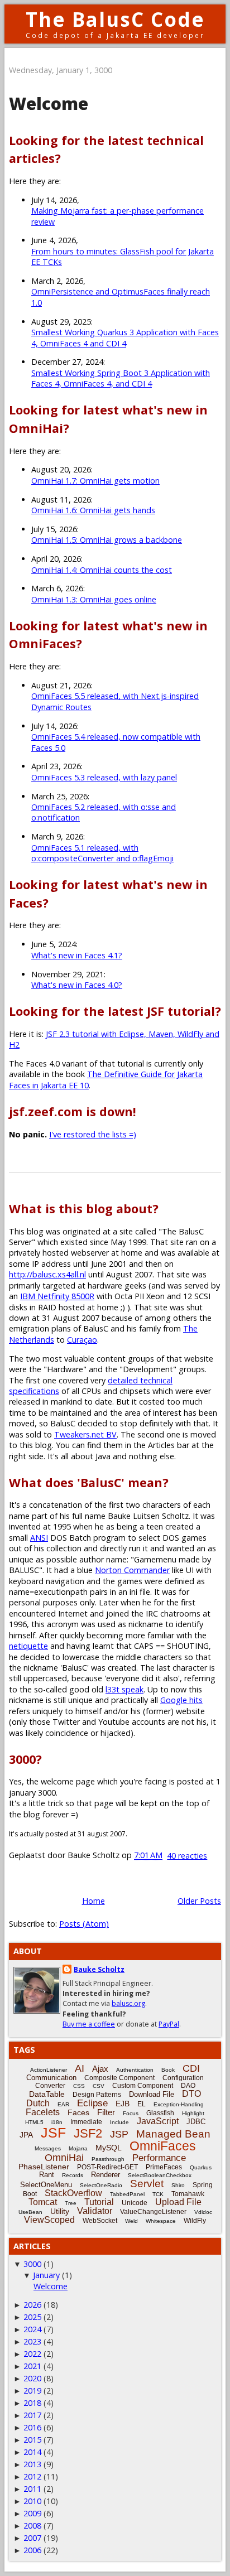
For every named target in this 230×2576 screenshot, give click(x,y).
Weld (131, 2221)
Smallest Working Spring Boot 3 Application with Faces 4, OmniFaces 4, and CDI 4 (121, 378)
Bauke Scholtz (99, 1969)
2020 (32, 2378)
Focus (131, 2113)
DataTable (47, 2094)
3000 (32, 2264)
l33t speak (124, 1689)
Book (168, 2070)
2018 (32, 2403)
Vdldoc (203, 2212)
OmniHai (64, 2158)
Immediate (86, 2122)
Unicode (135, 2203)
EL (142, 2104)
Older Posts (199, 1901)
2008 (32, 2526)
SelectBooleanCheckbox (160, 2175)
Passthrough (108, 2159)
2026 (32, 2305)
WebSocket (100, 2221)
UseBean (30, 2212)
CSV (99, 2086)
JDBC (196, 2122)
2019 (32, 2391)
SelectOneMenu (46, 2185)
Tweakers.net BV (85, 1434)
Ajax (100, 2069)
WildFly (195, 2221)
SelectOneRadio (101, 2185)
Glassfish (160, 2113)
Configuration (183, 2078)
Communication (51, 2078)
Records (73, 2175)
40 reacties (187, 1856)
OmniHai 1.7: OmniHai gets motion (95, 481)
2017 (32, 2415)
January (46, 2275)
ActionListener (49, 2070)
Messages (48, 2148)
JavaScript (158, 2121)
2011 (32, 2489)
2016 (32, 2427)
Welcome (49, 103)
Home (94, 1901)
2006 (32, 2550)
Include (119, 2122)
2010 (32, 2501)
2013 (32, 2464)
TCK (158, 2194)
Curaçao (82, 1340)
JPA (26, 2135)
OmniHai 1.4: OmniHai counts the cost (102, 570)
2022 (32, 2354)
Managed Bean (173, 2134)
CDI (191, 2068)
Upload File (178, 2202)
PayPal (169, 2024)
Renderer (106, 2175)
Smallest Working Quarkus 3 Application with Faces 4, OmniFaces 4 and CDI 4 (125, 337)
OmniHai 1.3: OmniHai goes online (94, 599)
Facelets (43, 2112)
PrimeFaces (164, 2167)
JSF (53, 2133)
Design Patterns (97, 2095)
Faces (78, 2112)
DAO (188, 2086)
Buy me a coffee (89, 2024)
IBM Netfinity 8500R (57, 1296)
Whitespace (161, 2221)
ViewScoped (49, 2220)
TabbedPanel (127, 2194)
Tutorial (99, 2202)
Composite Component (119, 2078)
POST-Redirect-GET (107, 2167)
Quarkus (201, 2167)
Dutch (38, 2103)
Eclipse (92, 2103)
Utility (60, 2211)
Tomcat (43, 2202)
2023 (32, 2341)
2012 (32, 2476)
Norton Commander (132, 1570)
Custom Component (143, 2086)
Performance (159, 2158)
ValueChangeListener (153, 2212)
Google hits (181, 1700)
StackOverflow (73, 2193)
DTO (191, 2094)
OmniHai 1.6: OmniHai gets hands (93, 510)
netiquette (28, 1646)
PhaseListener (44, 2167)
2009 (32, 2513)
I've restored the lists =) (93, 1134)
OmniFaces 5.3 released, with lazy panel (104, 777)
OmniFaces (163, 2146)
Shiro (178, 2185)
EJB (123, 2104)
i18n (57, 2122)
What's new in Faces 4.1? (77, 955)
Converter (50, 2086)
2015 (32, 2440)
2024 (32, 2329)
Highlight (193, 2113)
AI (80, 2068)
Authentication (135, 2070)
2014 (32, 2452)
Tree (71, 2203)
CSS (79, 2086)
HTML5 (34, 2122)
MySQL (109, 2148)
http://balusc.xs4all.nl (47, 1274)
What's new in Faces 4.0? (77, 985)
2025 (32, 2317)
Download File (152, 2094)
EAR (63, 2104)
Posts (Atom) (84, 1924)
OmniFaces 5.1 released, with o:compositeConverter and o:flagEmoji (102, 853)
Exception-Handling (179, 2104)
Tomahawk (188, 2194)
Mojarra (78, 2148)
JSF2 (88, 2133)
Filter (106, 2112)
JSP (119, 2134)
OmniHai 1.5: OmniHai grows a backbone (107, 540)
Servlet (147, 2184)
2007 (32, 2538)
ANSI (39, 1538)
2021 (32, 2366)
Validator (95, 2211)
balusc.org (128, 2003)
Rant (47, 2175)
